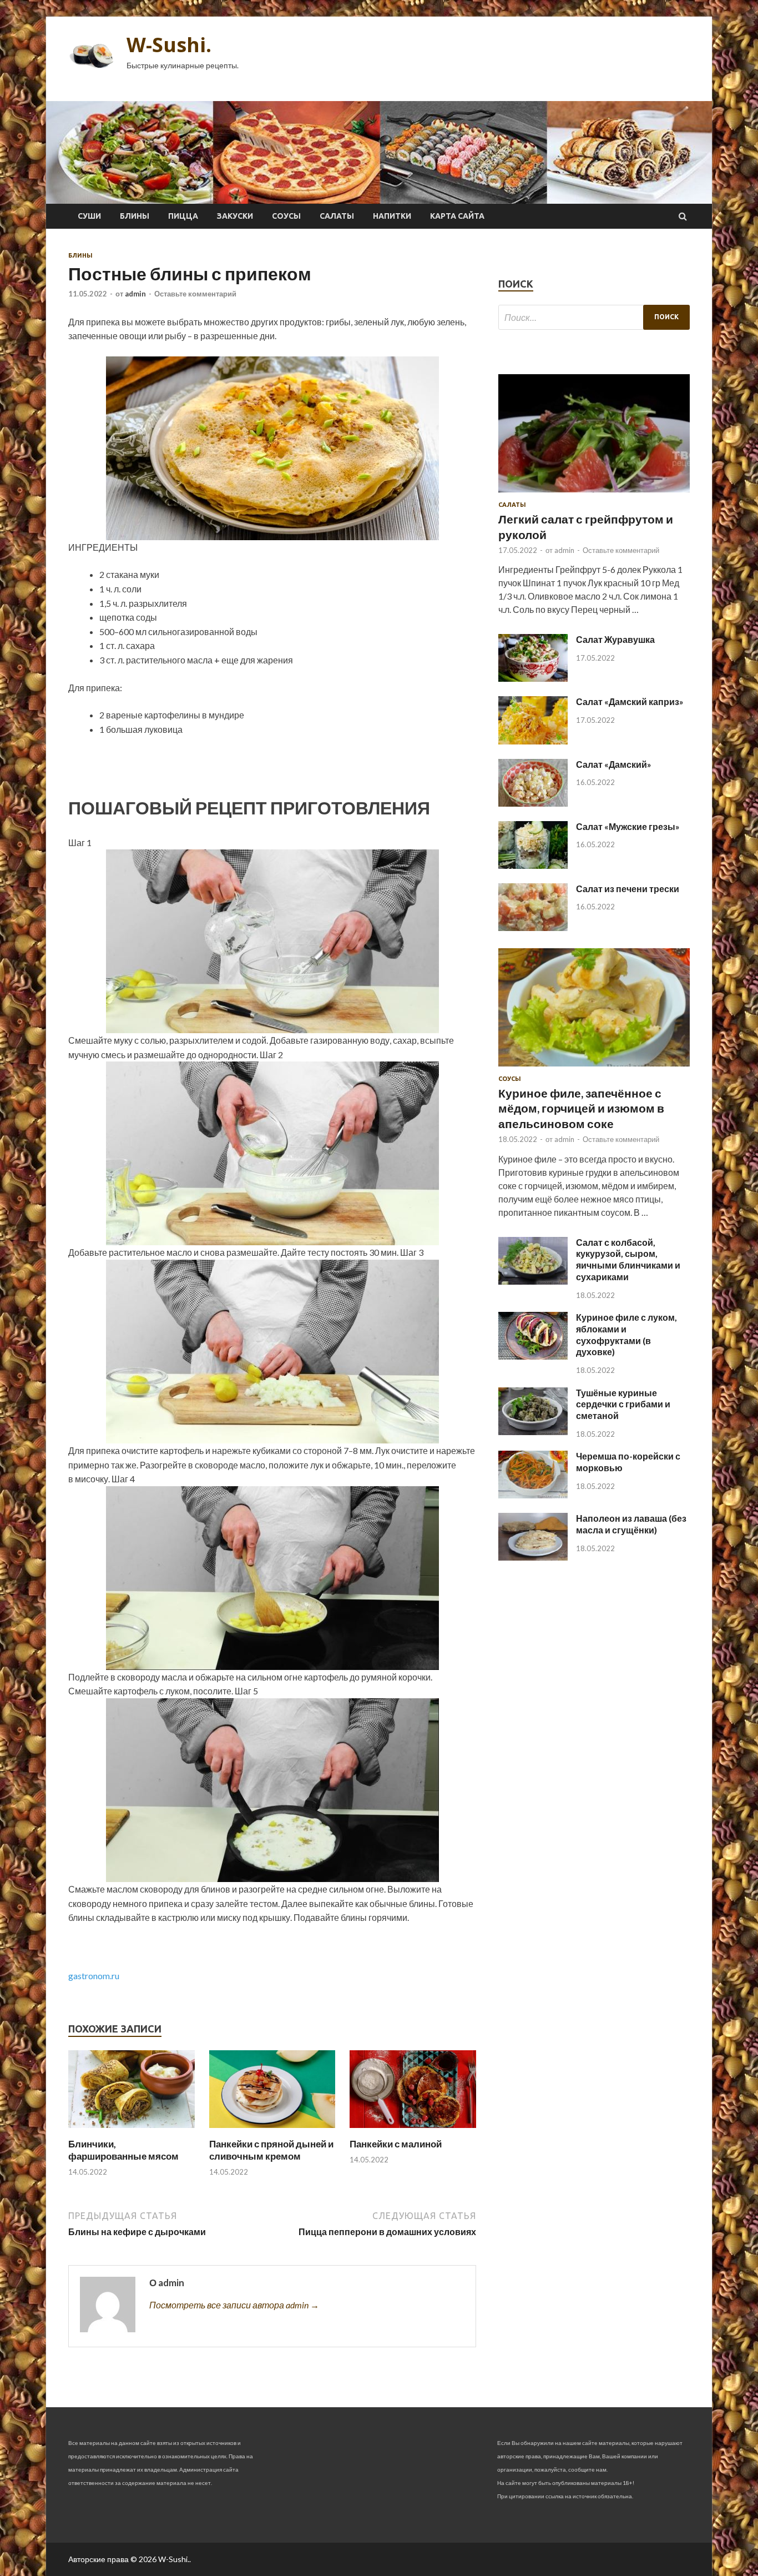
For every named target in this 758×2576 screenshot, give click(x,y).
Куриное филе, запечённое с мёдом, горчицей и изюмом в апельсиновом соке (581, 1108)
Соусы (286, 216)
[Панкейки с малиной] (413, 2131)
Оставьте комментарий (195, 294)
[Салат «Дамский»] (533, 803)
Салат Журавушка (615, 639)
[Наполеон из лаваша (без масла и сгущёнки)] (533, 1557)
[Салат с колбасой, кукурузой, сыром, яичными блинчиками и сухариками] (533, 1281)
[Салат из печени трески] (533, 927)
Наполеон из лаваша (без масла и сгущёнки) (631, 1524)
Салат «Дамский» (614, 764)
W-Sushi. (169, 45)
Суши (89, 216)
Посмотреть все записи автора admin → (234, 2305)
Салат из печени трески (628, 889)
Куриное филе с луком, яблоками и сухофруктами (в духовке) (626, 1334)
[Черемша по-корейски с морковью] (533, 1495)
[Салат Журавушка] (533, 678)
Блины (135, 216)
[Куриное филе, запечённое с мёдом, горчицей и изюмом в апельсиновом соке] (594, 1068)
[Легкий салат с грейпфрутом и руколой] (594, 494)
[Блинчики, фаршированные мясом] (132, 2131)
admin (135, 294)
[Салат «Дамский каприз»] (533, 741)
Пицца (183, 216)
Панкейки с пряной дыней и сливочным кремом (271, 2150)
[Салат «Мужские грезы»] (533, 865)
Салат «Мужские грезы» (628, 826)
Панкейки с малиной (396, 2144)
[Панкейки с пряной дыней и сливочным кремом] (272, 2131)
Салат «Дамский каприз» (630, 701)
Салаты (337, 216)
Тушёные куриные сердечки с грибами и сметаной (623, 1404)
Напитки (392, 216)
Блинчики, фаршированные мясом (123, 2150)
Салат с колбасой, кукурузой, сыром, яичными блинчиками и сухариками (628, 1259)
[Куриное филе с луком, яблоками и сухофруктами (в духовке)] (533, 1356)
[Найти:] (594, 317)
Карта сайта (457, 216)
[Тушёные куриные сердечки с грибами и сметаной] (533, 1432)
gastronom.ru (94, 1976)
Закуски (235, 216)
